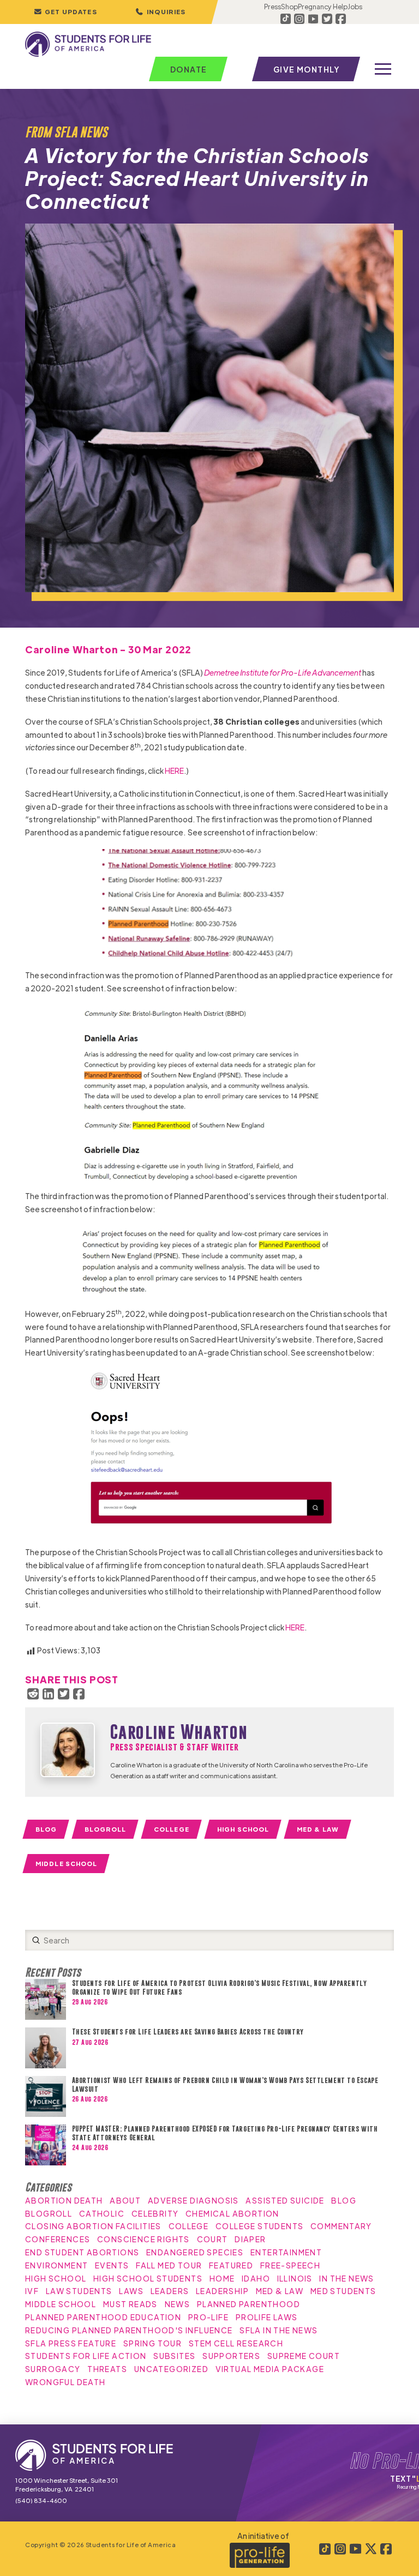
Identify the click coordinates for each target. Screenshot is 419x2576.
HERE (174, 771)
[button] (160, 12)
